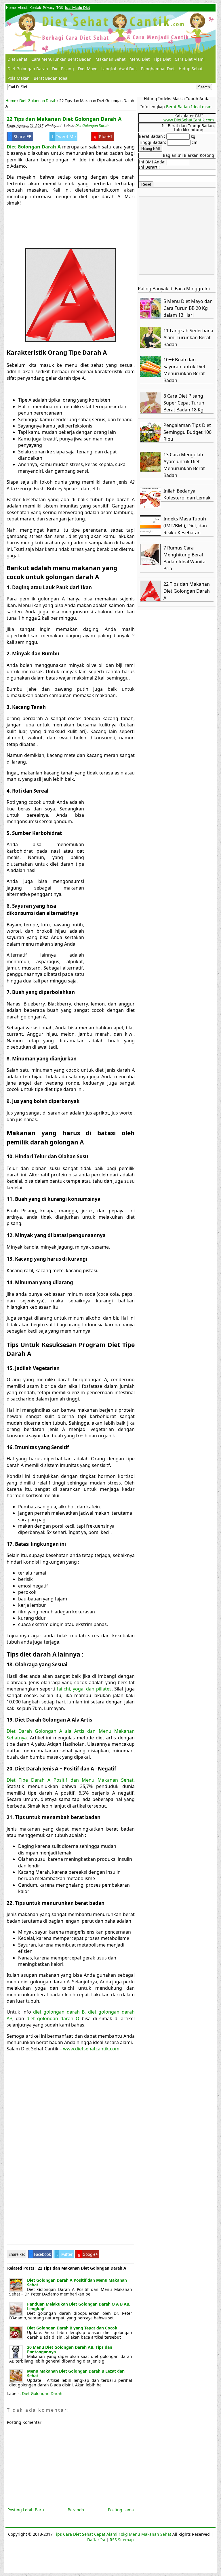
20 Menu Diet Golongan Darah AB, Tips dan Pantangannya (70, 2349)
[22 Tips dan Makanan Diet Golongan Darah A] (151, 600)
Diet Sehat (17, 59)
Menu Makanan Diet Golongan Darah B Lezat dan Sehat (76, 2373)
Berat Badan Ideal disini (189, 107)
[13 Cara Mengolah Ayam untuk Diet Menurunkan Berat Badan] (151, 470)
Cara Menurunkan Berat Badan (61, 59)
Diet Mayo (88, 69)
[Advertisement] (54, 226)
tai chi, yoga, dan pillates (84, 1689)
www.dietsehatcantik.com (91, 2049)
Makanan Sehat (110, 59)
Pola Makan (19, 78)
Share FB (21, 136)
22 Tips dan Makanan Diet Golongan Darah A (64, 119)
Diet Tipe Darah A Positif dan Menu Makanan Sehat (70, 1780)
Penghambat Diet (158, 69)
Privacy (49, 8)
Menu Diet (140, 59)
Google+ (88, 2254)
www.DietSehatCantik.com (189, 120)
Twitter (64, 2254)
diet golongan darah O (53, 2018)
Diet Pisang (63, 69)
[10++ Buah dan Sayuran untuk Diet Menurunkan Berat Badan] (151, 375)
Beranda (76, 2510)
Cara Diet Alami (190, 59)
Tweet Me (64, 136)
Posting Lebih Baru (26, 2510)
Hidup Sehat (191, 69)
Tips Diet (162, 59)
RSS (113, 2540)
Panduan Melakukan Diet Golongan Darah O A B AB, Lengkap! (79, 2306)
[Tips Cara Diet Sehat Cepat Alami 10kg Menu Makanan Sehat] (110, 33)
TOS (60, 8)
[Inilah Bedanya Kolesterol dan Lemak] (151, 506)
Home (11, 8)
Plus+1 (103, 136)
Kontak (35, 8)
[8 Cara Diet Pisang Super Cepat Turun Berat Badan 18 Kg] (151, 412)
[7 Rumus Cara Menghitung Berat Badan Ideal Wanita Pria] (151, 563)
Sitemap (126, 2540)
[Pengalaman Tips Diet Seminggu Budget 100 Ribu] (151, 441)
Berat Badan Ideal (51, 78)
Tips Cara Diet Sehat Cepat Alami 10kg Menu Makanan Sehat (113, 2534)
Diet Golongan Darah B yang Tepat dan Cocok (72, 2328)
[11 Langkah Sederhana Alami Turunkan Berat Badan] (151, 346)
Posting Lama (121, 2510)
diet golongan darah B (59, 2012)
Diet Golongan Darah (28, 69)
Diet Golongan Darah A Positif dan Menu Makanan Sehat (77, 2282)
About (23, 8)
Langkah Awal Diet (119, 69)
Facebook (41, 2254)
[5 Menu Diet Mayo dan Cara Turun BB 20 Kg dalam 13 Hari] (151, 317)
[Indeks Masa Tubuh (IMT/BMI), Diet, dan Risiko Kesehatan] (151, 534)
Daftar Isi (96, 2540)
